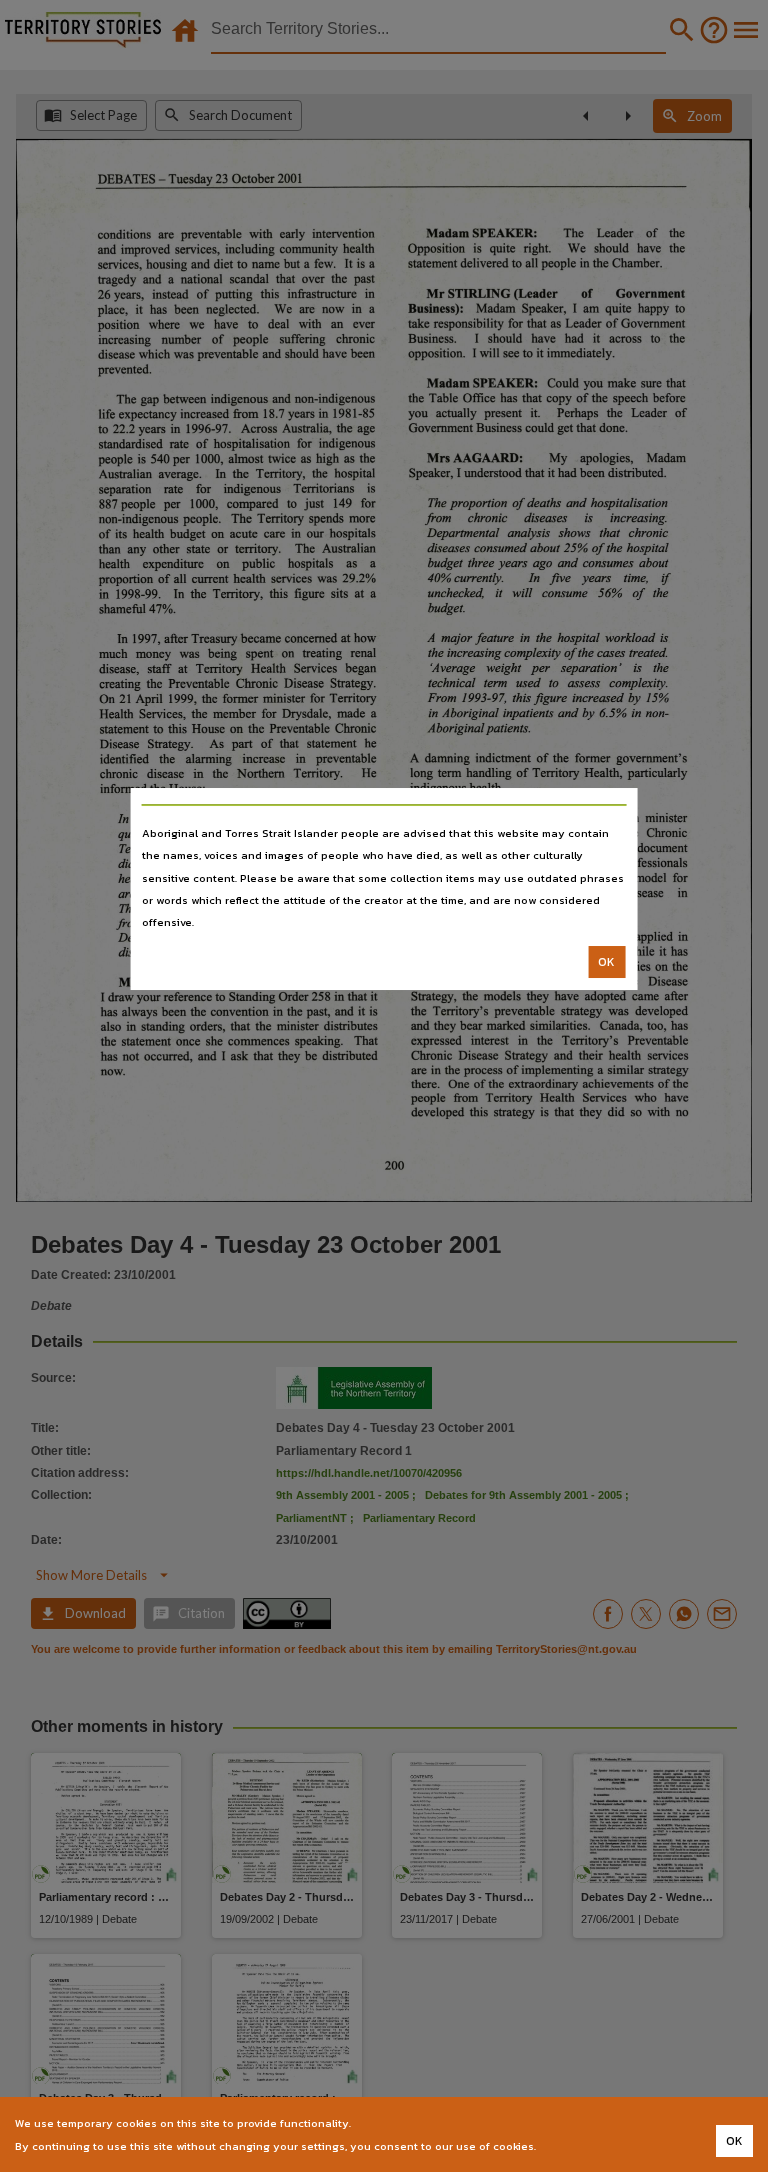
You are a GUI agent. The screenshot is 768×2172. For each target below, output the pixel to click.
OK (606, 962)
